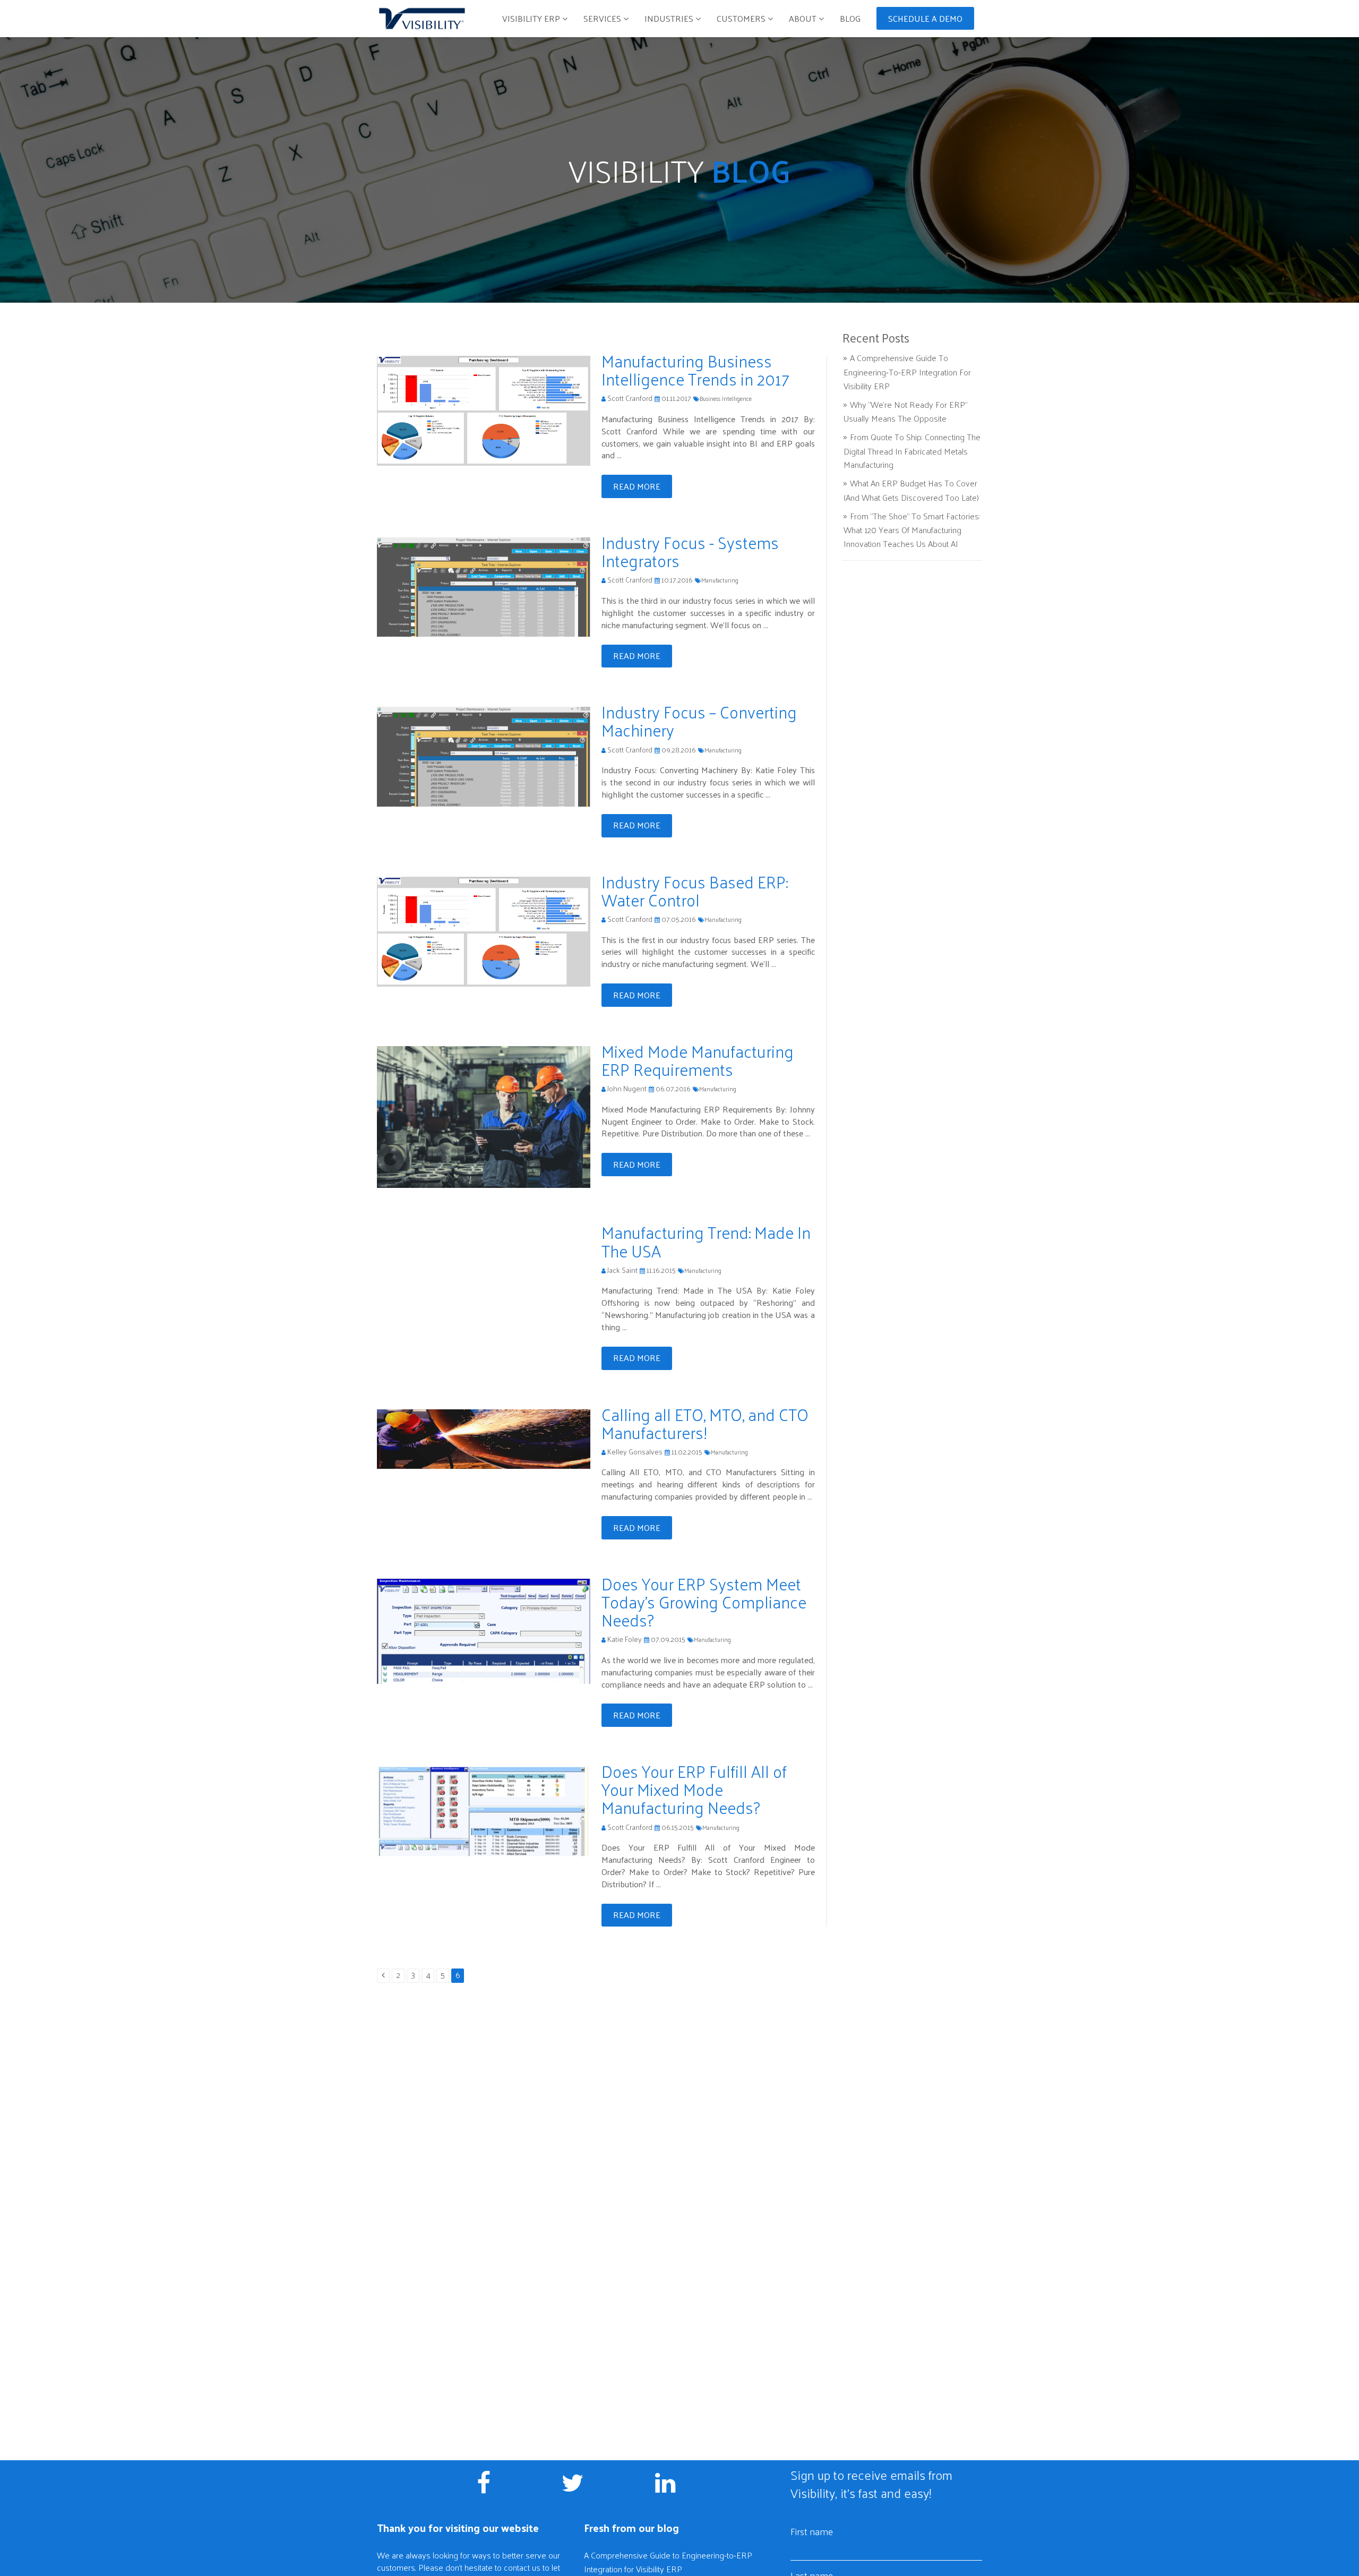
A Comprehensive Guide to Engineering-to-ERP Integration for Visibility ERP (907, 371)
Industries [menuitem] (669, 18)
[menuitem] (925, 15)
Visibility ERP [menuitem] (531, 18)
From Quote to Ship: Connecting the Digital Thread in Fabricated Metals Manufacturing (912, 451)
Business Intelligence (726, 398)
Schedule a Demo (925, 18)
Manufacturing (720, 580)
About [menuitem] (804, 18)
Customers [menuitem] (741, 18)
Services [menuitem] (602, 18)
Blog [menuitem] (850, 18)
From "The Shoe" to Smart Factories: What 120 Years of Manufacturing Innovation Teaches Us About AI (912, 530)
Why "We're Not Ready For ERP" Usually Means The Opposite (905, 412)
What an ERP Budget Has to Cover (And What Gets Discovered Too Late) (911, 490)
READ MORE (637, 486)
